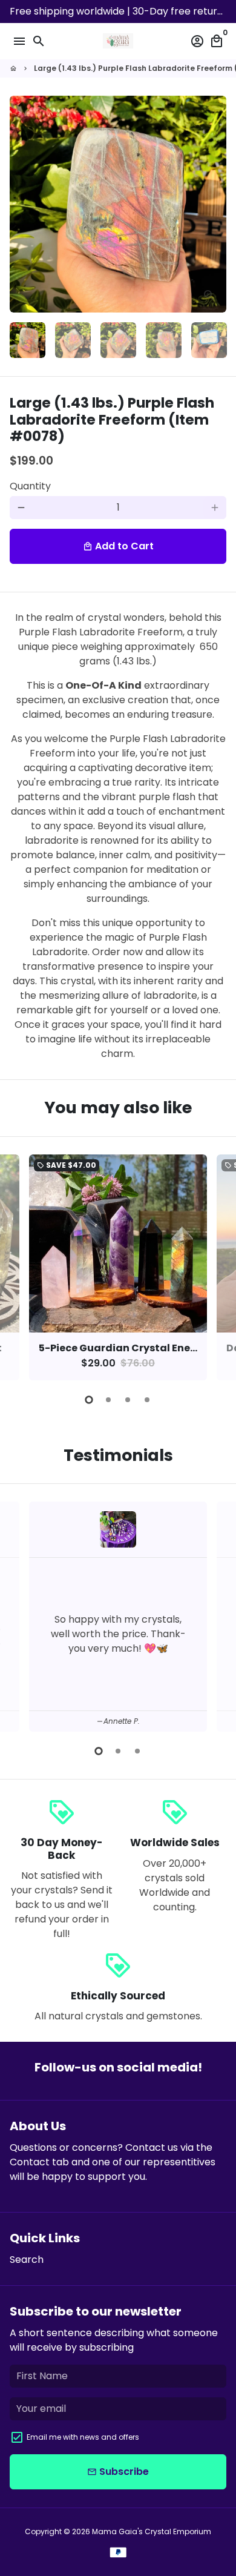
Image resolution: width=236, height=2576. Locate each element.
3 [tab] (128, 1400)
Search (27, 2260)
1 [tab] (89, 1400)
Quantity (30, 486)
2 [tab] (108, 1400)
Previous (21, 1265)
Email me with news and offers (83, 2437)
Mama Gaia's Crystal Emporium (152, 2531)
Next (215, 204)
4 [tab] (147, 1400)
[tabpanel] (118, 1267)
